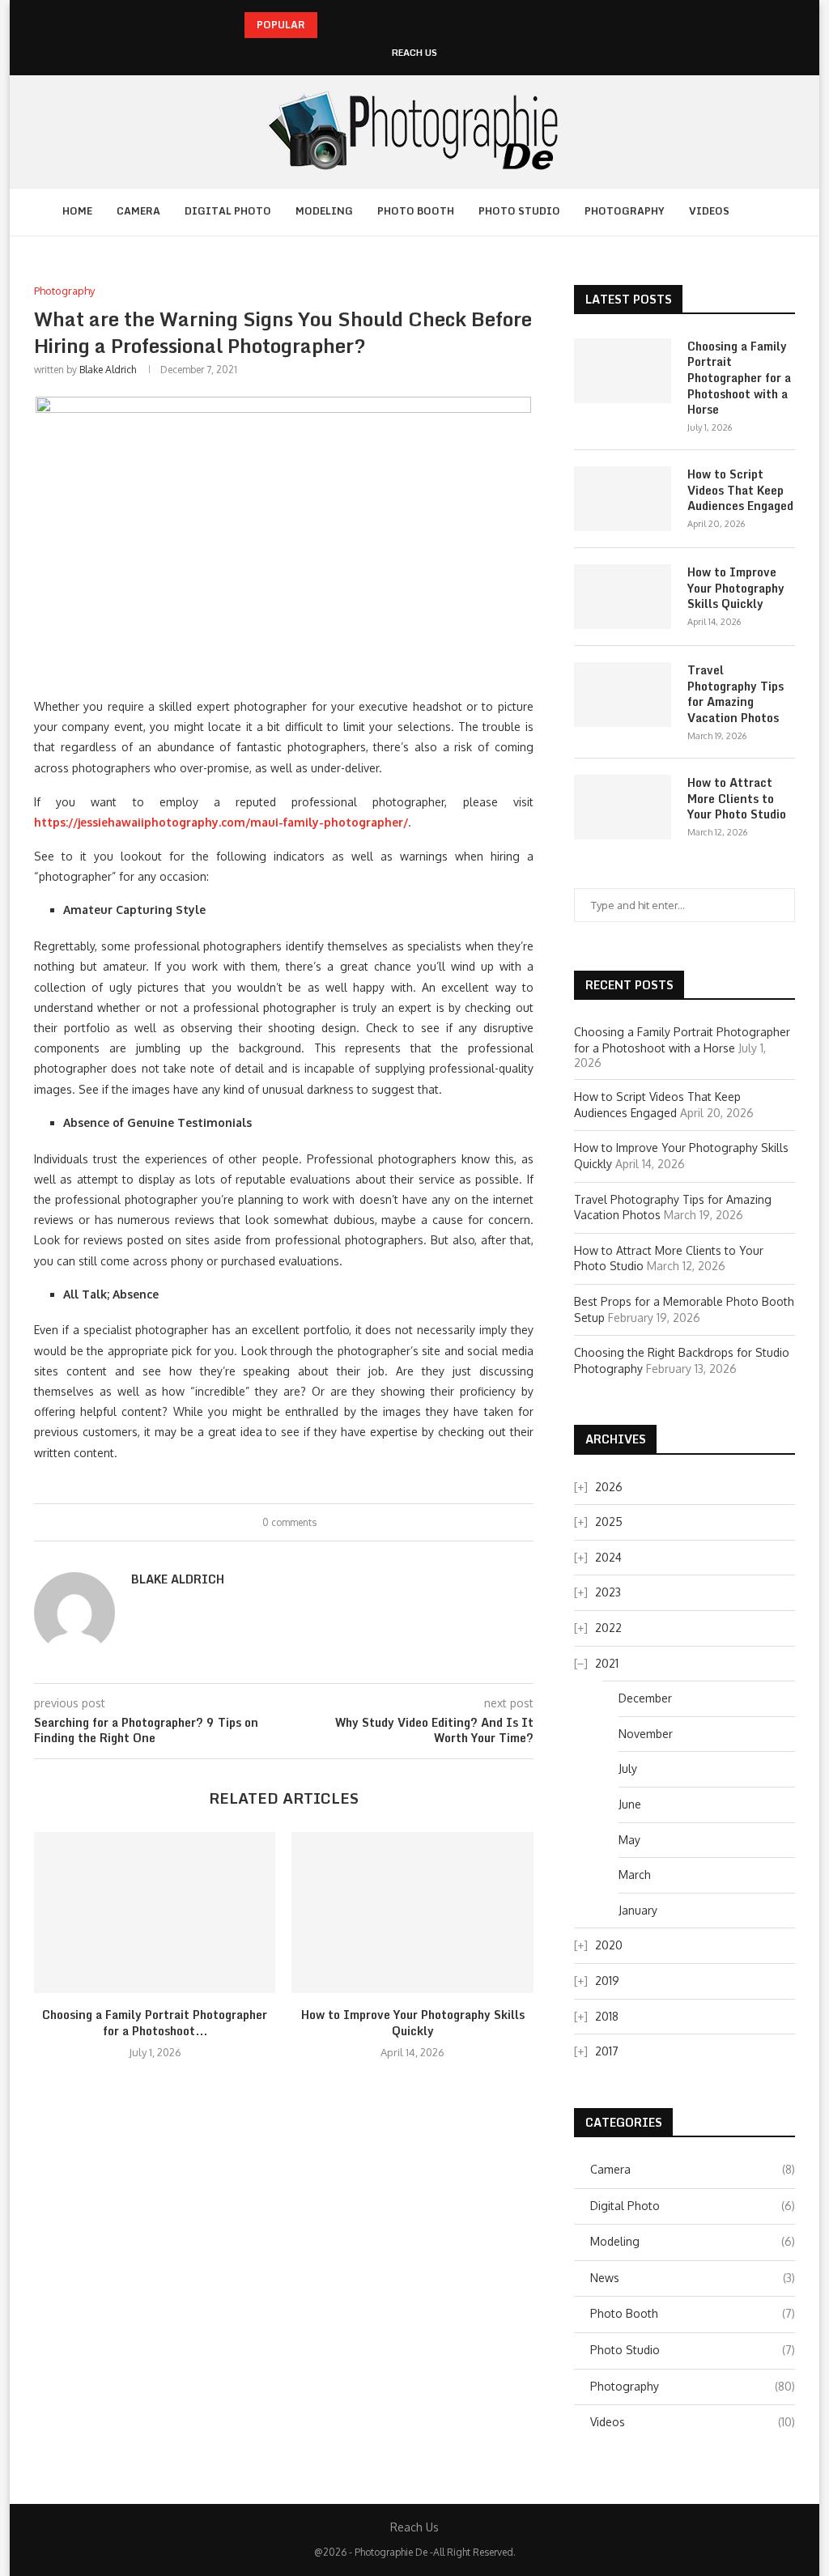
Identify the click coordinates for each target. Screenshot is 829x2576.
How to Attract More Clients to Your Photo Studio (737, 799)
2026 (609, 1487)
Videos (709, 211)
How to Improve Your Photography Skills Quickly (413, 2023)
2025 (609, 1522)
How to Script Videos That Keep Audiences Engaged (740, 490)
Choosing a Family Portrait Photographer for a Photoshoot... (155, 2023)
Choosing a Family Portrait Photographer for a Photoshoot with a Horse (739, 378)
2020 (609, 1945)
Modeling (324, 211)
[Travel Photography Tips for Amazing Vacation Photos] (623, 695)
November (646, 1734)
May (629, 1840)
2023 (608, 1592)
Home (77, 211)
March (635, 1875)
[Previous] (333, 25)
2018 (607, 2016)
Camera (138, 211)
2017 (607, 2051)
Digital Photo (228, 211)
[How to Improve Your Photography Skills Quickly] (412, 1913)
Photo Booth (416, 211)
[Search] (771, 212)
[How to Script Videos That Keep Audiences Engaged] (623, 499)
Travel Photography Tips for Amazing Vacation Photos (735, 694)
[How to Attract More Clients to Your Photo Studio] (623, 807)
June (630, 1804)
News (693, 2278)
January (638, 1910)
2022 (608, 1628)
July (628, 1768)
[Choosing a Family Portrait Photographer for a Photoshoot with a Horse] (155, 1913)
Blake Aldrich (108, 370)
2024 (608, 1557)
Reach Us (414, 53)
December (645, 1698)
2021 (607, 1663)
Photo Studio (519, 211)
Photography (625, 211)
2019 (607, 1981)
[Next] (354, 25)
